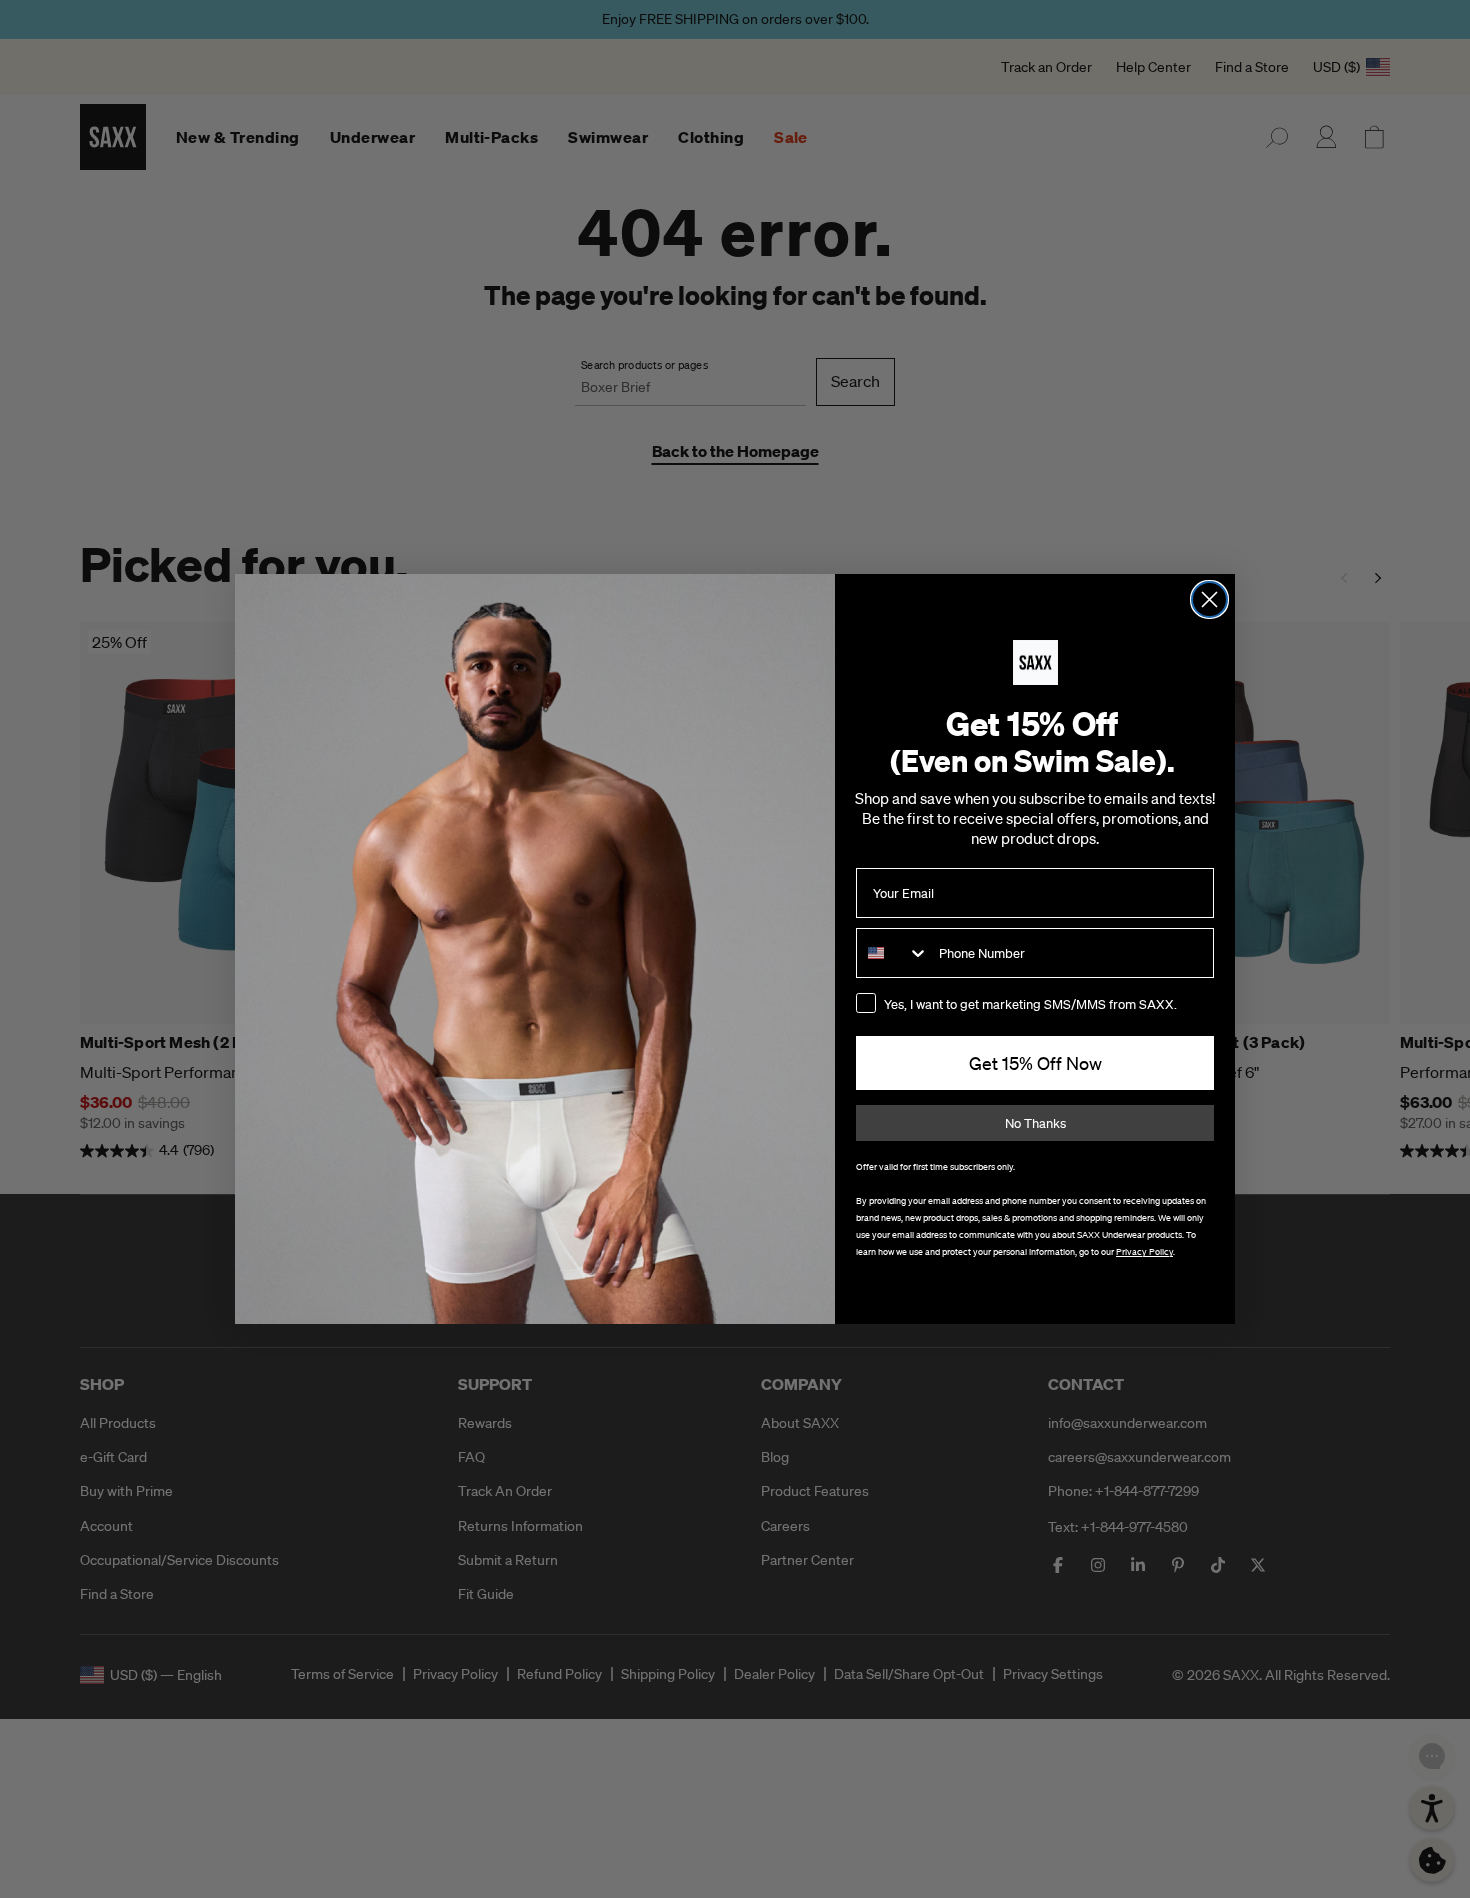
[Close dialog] (1209, 599)
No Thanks (1035, 1123)
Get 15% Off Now (1035, 1063)
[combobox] (893, 953)
